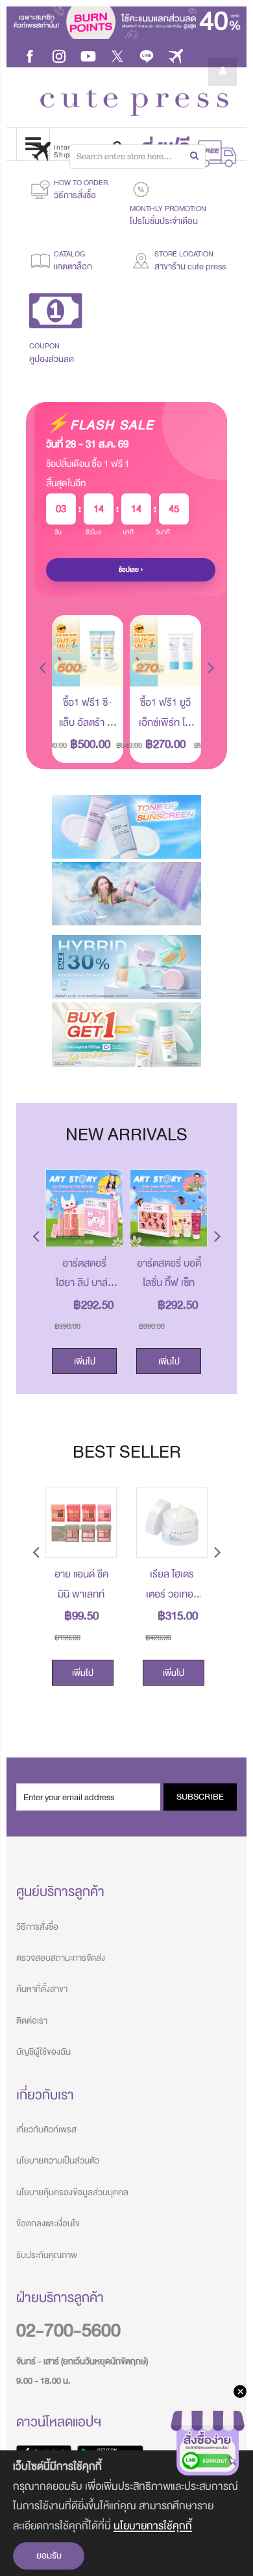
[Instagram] (59, 55)
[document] (126, 2513)
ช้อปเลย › (131, 570)
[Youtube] (88, 55)
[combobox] (138, 157)
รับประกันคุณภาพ (47, 2255)
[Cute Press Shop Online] (134, 103)
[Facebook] (30, 55)
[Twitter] (117, 55)
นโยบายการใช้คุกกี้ (153, 2526)
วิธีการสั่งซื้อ (37, 1927)
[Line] (147, 55)
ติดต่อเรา (32, 2021)
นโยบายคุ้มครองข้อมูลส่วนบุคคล (72, 2192)
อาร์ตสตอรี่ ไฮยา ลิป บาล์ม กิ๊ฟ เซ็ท (85, 1283)
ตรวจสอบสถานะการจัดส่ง (61, 1958)
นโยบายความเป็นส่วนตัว (58, 2161)
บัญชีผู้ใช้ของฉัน (43, 2052)
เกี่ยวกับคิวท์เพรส (46, 2130)
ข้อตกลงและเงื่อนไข (48, 2223)
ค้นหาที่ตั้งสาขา (42, 1989)
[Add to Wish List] (104, 667)
